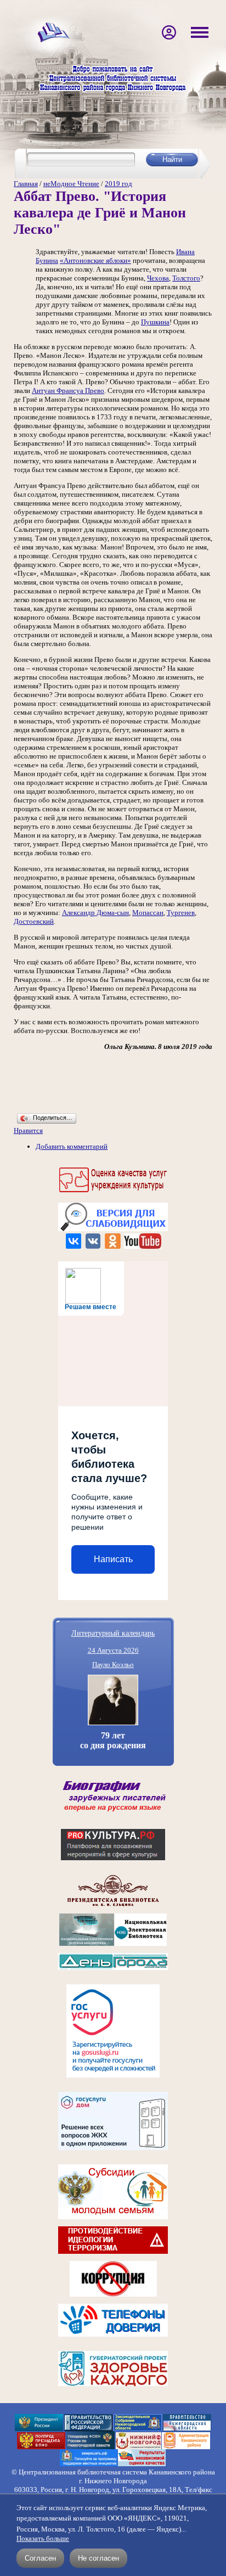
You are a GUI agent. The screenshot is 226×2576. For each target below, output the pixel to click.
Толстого (186, 278)
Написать (113, 1559)
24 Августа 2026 (113, 1650)
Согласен (40, 2558)
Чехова (158, 278)
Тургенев (181, 913)
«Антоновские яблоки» (95, 260)
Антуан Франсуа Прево (68, 391)
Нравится (28, 1130)
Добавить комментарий (72, 1146)
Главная (26, 184)
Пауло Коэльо (113, 1665)
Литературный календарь (113, 1633)
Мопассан (148, 913)
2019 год (118, 184)
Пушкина (155, 322)
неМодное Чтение (71, 184)
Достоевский (34, 921)
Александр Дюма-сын (95, 913)
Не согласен (98, 2558)
